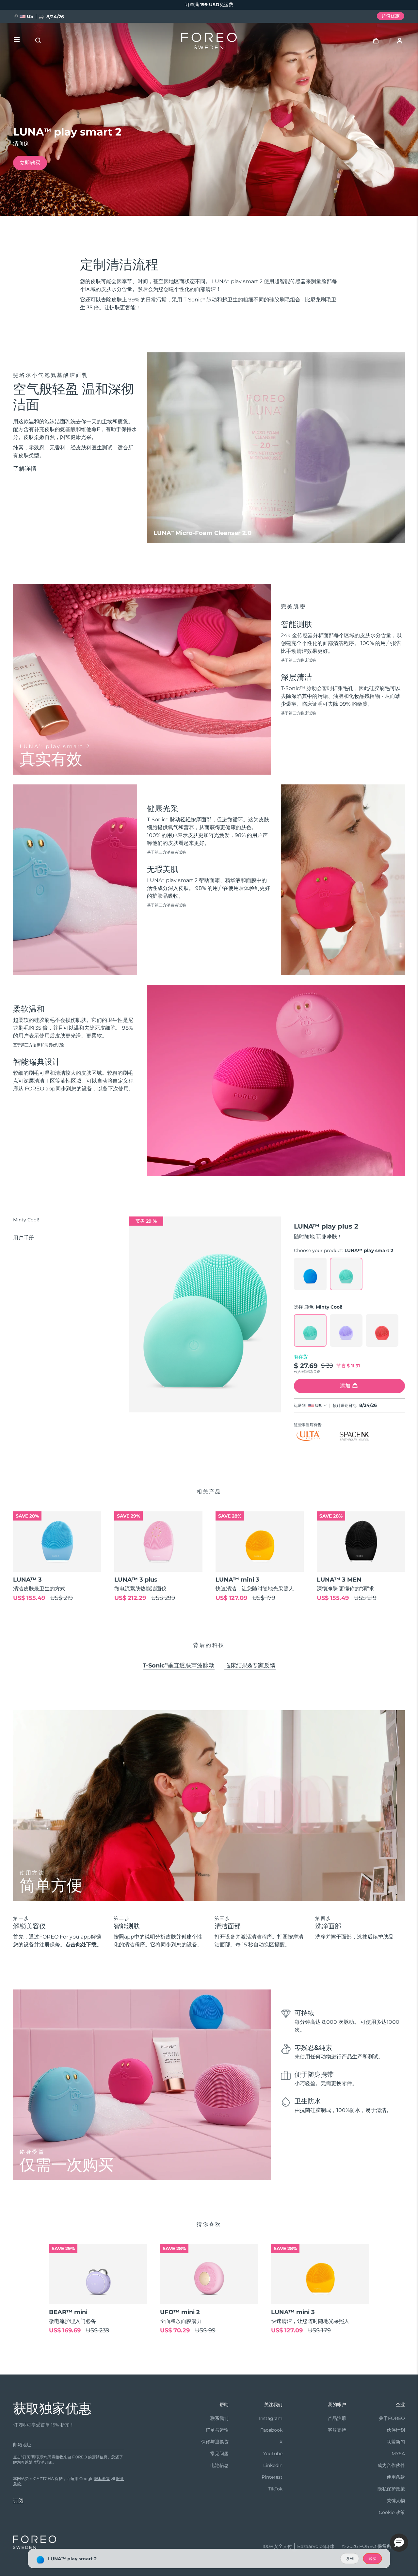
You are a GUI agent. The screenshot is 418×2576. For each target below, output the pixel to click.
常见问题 (219, 2454)
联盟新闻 (396, 2442)
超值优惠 (391, 16)
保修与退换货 (215, 2442)
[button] (399, 2543)
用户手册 (24, 1238)
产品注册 (337, 2418)
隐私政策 (102, 2479)
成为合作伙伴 (391, 2465)
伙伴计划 (396, 2430)
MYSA (398, 2454)
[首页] (209, 42)
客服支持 (337, 2430)
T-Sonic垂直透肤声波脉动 (179, 1666)
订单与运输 (217, 2430)
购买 (373, 2559)
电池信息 (219, 2465)
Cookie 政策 (392, 2512)
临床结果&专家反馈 (250, 1666)
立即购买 (30, 163)
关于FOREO (392, 2418)
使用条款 (396, 2477)
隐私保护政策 (391, 2489)
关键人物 (396, 2501)
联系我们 (219, 2418)
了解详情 (25, 469)
